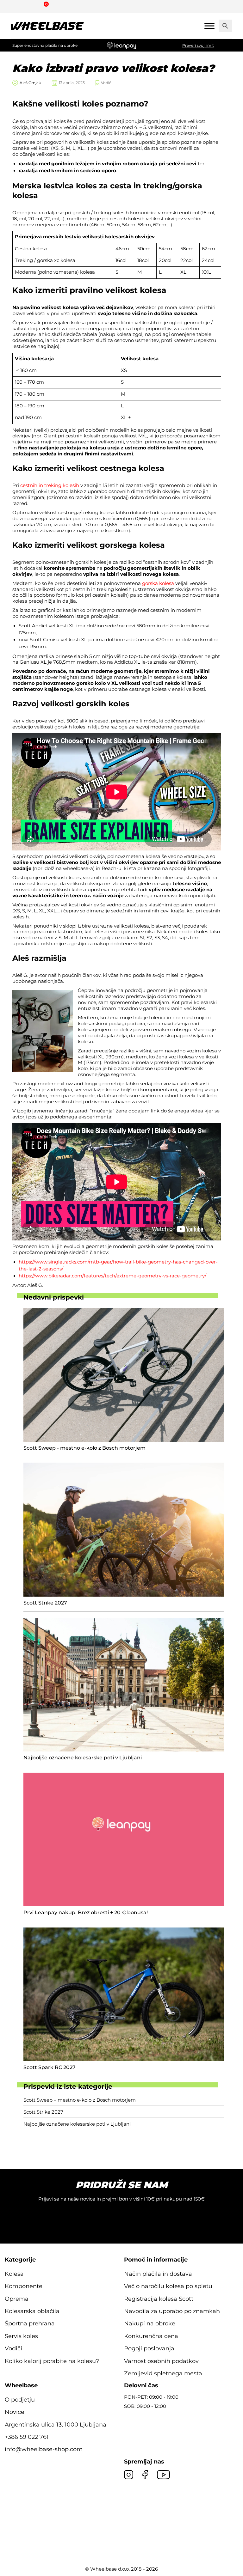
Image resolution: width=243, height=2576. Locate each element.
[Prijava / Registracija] (30, 6)
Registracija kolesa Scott (159, 2299)
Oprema (17, 2299)
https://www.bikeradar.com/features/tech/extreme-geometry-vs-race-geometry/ (112, 1276)
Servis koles (21, 2336)
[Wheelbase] (47, 26)
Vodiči (107, 83)
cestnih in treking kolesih (50, 485)
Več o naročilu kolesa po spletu (168, 2286)
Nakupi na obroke (150, 2323)
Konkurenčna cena (151, 2336)
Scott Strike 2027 (43, 2112)
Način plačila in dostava (158, 2274)
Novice (15, 2412)
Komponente (24, 2286)
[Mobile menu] (209, 26)
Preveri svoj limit (198, 45)
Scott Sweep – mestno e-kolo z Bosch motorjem (80, 2100)
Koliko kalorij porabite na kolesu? (52, 2361)
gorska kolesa (158, 583)
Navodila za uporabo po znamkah (172, 2311)
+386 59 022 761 (27, 2437)
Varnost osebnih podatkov (161, 2361)
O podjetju (20, 2400)
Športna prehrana (30, 2323)
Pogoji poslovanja (149, 2348)
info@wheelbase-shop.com (44, 2449)
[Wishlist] (15, 6)
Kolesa (14, 2274)
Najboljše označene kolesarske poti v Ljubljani (77, 2124)
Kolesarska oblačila (32, 2311)
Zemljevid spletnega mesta (163, 2373)
